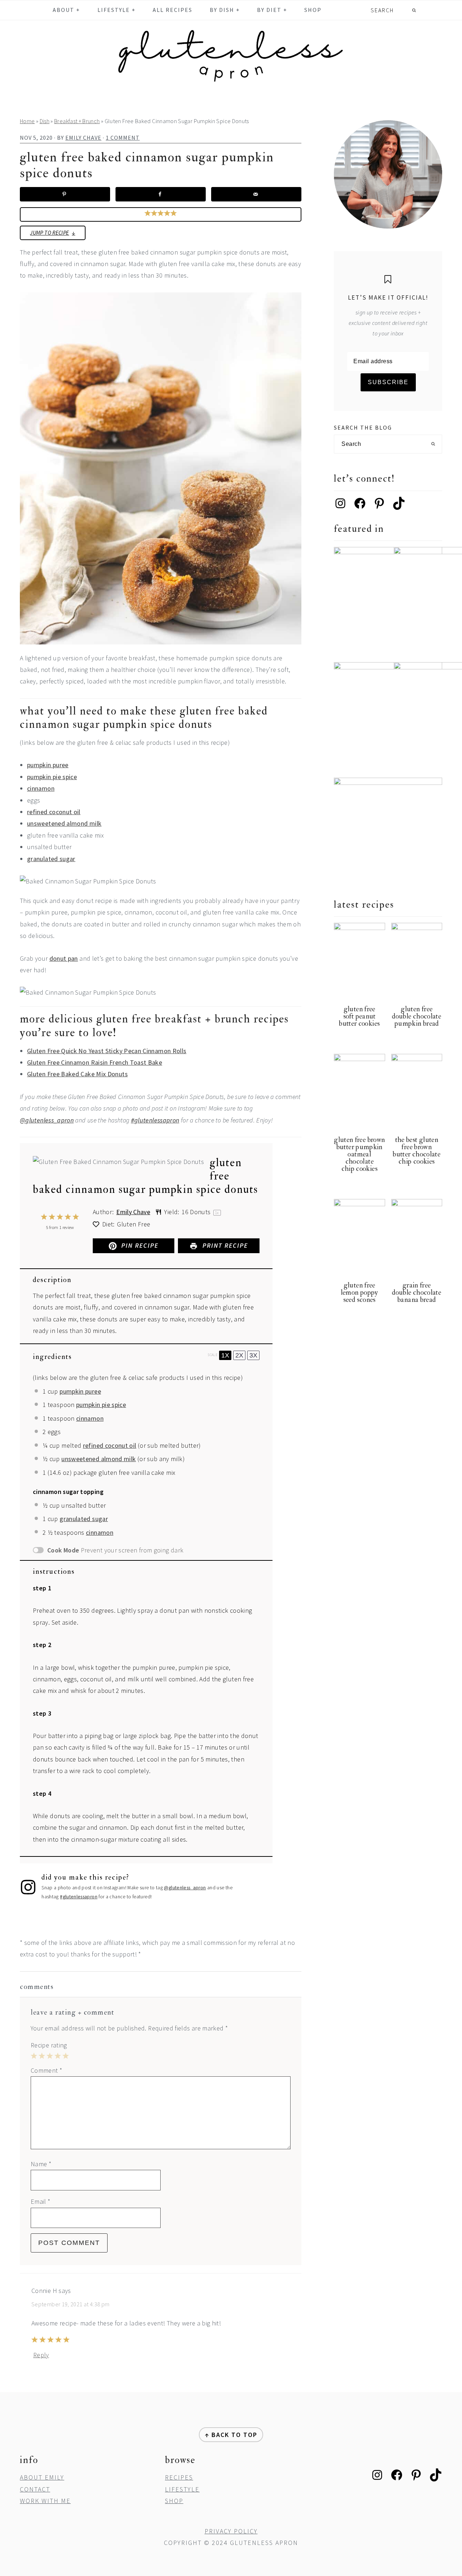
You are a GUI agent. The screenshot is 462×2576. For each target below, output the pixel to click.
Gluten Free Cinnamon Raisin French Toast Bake (95, 1062)
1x (225, 1355)
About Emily (42, 2477)
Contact (35, 2489)
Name (41, 2164)
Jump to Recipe (49, 233)
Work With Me (45, 2501)
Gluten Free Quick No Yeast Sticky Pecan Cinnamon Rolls (107, 1051)
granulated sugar (51, 859)
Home (27, 121)
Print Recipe (224, 1245)
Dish (45, 121)
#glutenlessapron (155, 1120)
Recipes (179, 2477)
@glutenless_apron (47, 1120)
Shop (174, 2501)
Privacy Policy (231, 2531)
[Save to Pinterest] (65, 194)
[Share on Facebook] (161, 194)
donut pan (64, 958)
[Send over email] (256, 194)
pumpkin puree (48, 765)
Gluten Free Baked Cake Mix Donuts (77, 1074)
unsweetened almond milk (64, 823)
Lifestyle (182, 2489)
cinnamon (41, 788)
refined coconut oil (54, 812)
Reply (41, 2355)
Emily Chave (133, 1212)
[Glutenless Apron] (231, 82)
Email (41, 2201)
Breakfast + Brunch (77, 121)
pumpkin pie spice (52, 777)
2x (239, 1355)
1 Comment (123, 138)
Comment (46, 2070)
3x (253, 1355)
